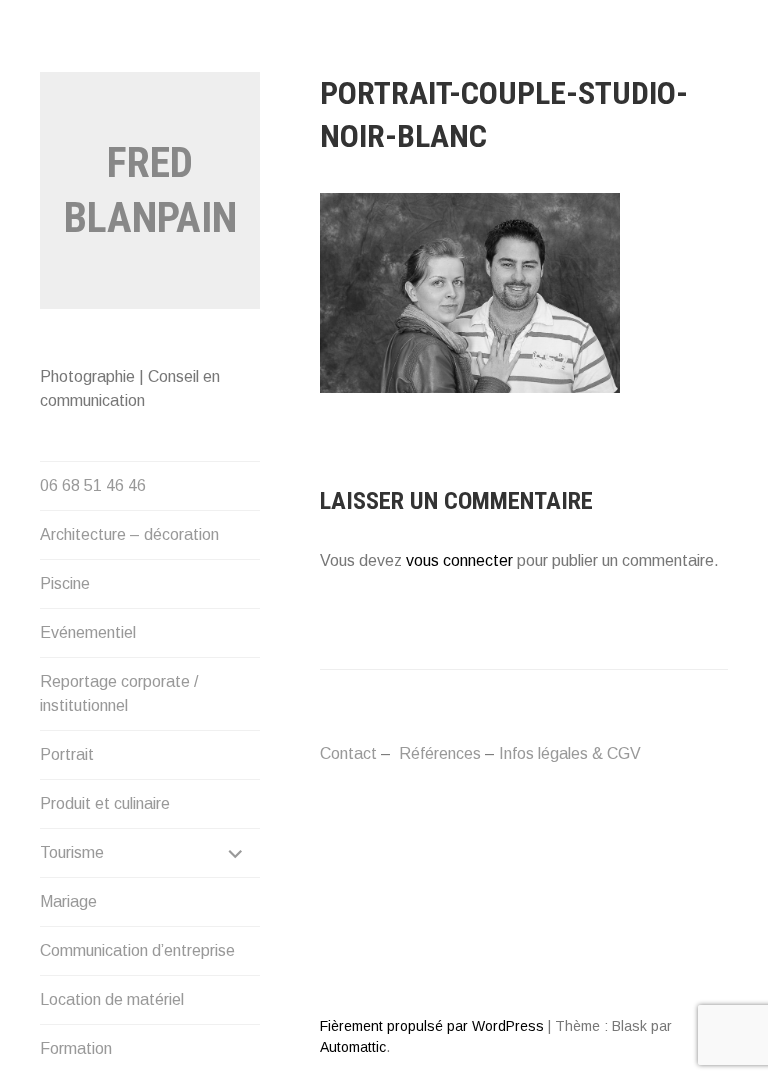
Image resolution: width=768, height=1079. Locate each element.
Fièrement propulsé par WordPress (432, 1026)
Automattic (353, 1047)
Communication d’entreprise (137, 950)
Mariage (68, 901)
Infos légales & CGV (570, 753)
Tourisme (72, 852)
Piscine (65, 583)
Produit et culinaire (105, 803)
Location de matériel (112, 999)
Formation (76, 1048)
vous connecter (459, 560)
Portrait (67, 754)
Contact (348, 753)
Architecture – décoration (129, 534)
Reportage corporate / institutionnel (119, 693)
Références (440, 753)
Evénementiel (88, 632)
